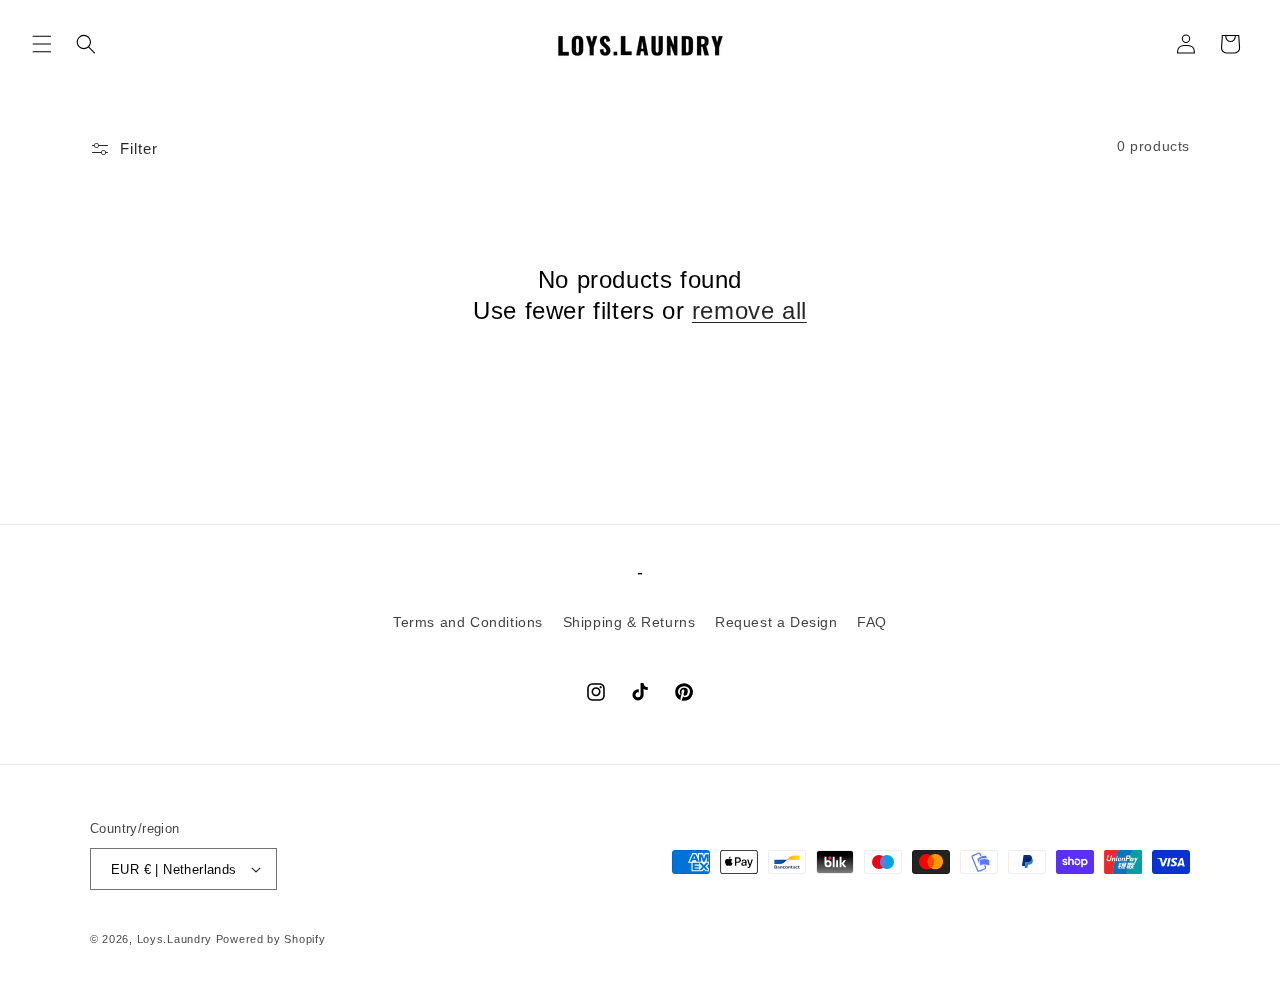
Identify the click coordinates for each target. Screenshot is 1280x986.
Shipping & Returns (629, 622)
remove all (749, 310)
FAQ (872, 622)
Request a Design (776, 622)
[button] (42, 44)
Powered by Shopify (271, 939)
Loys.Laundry (174, 939)
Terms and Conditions (468, 622)
